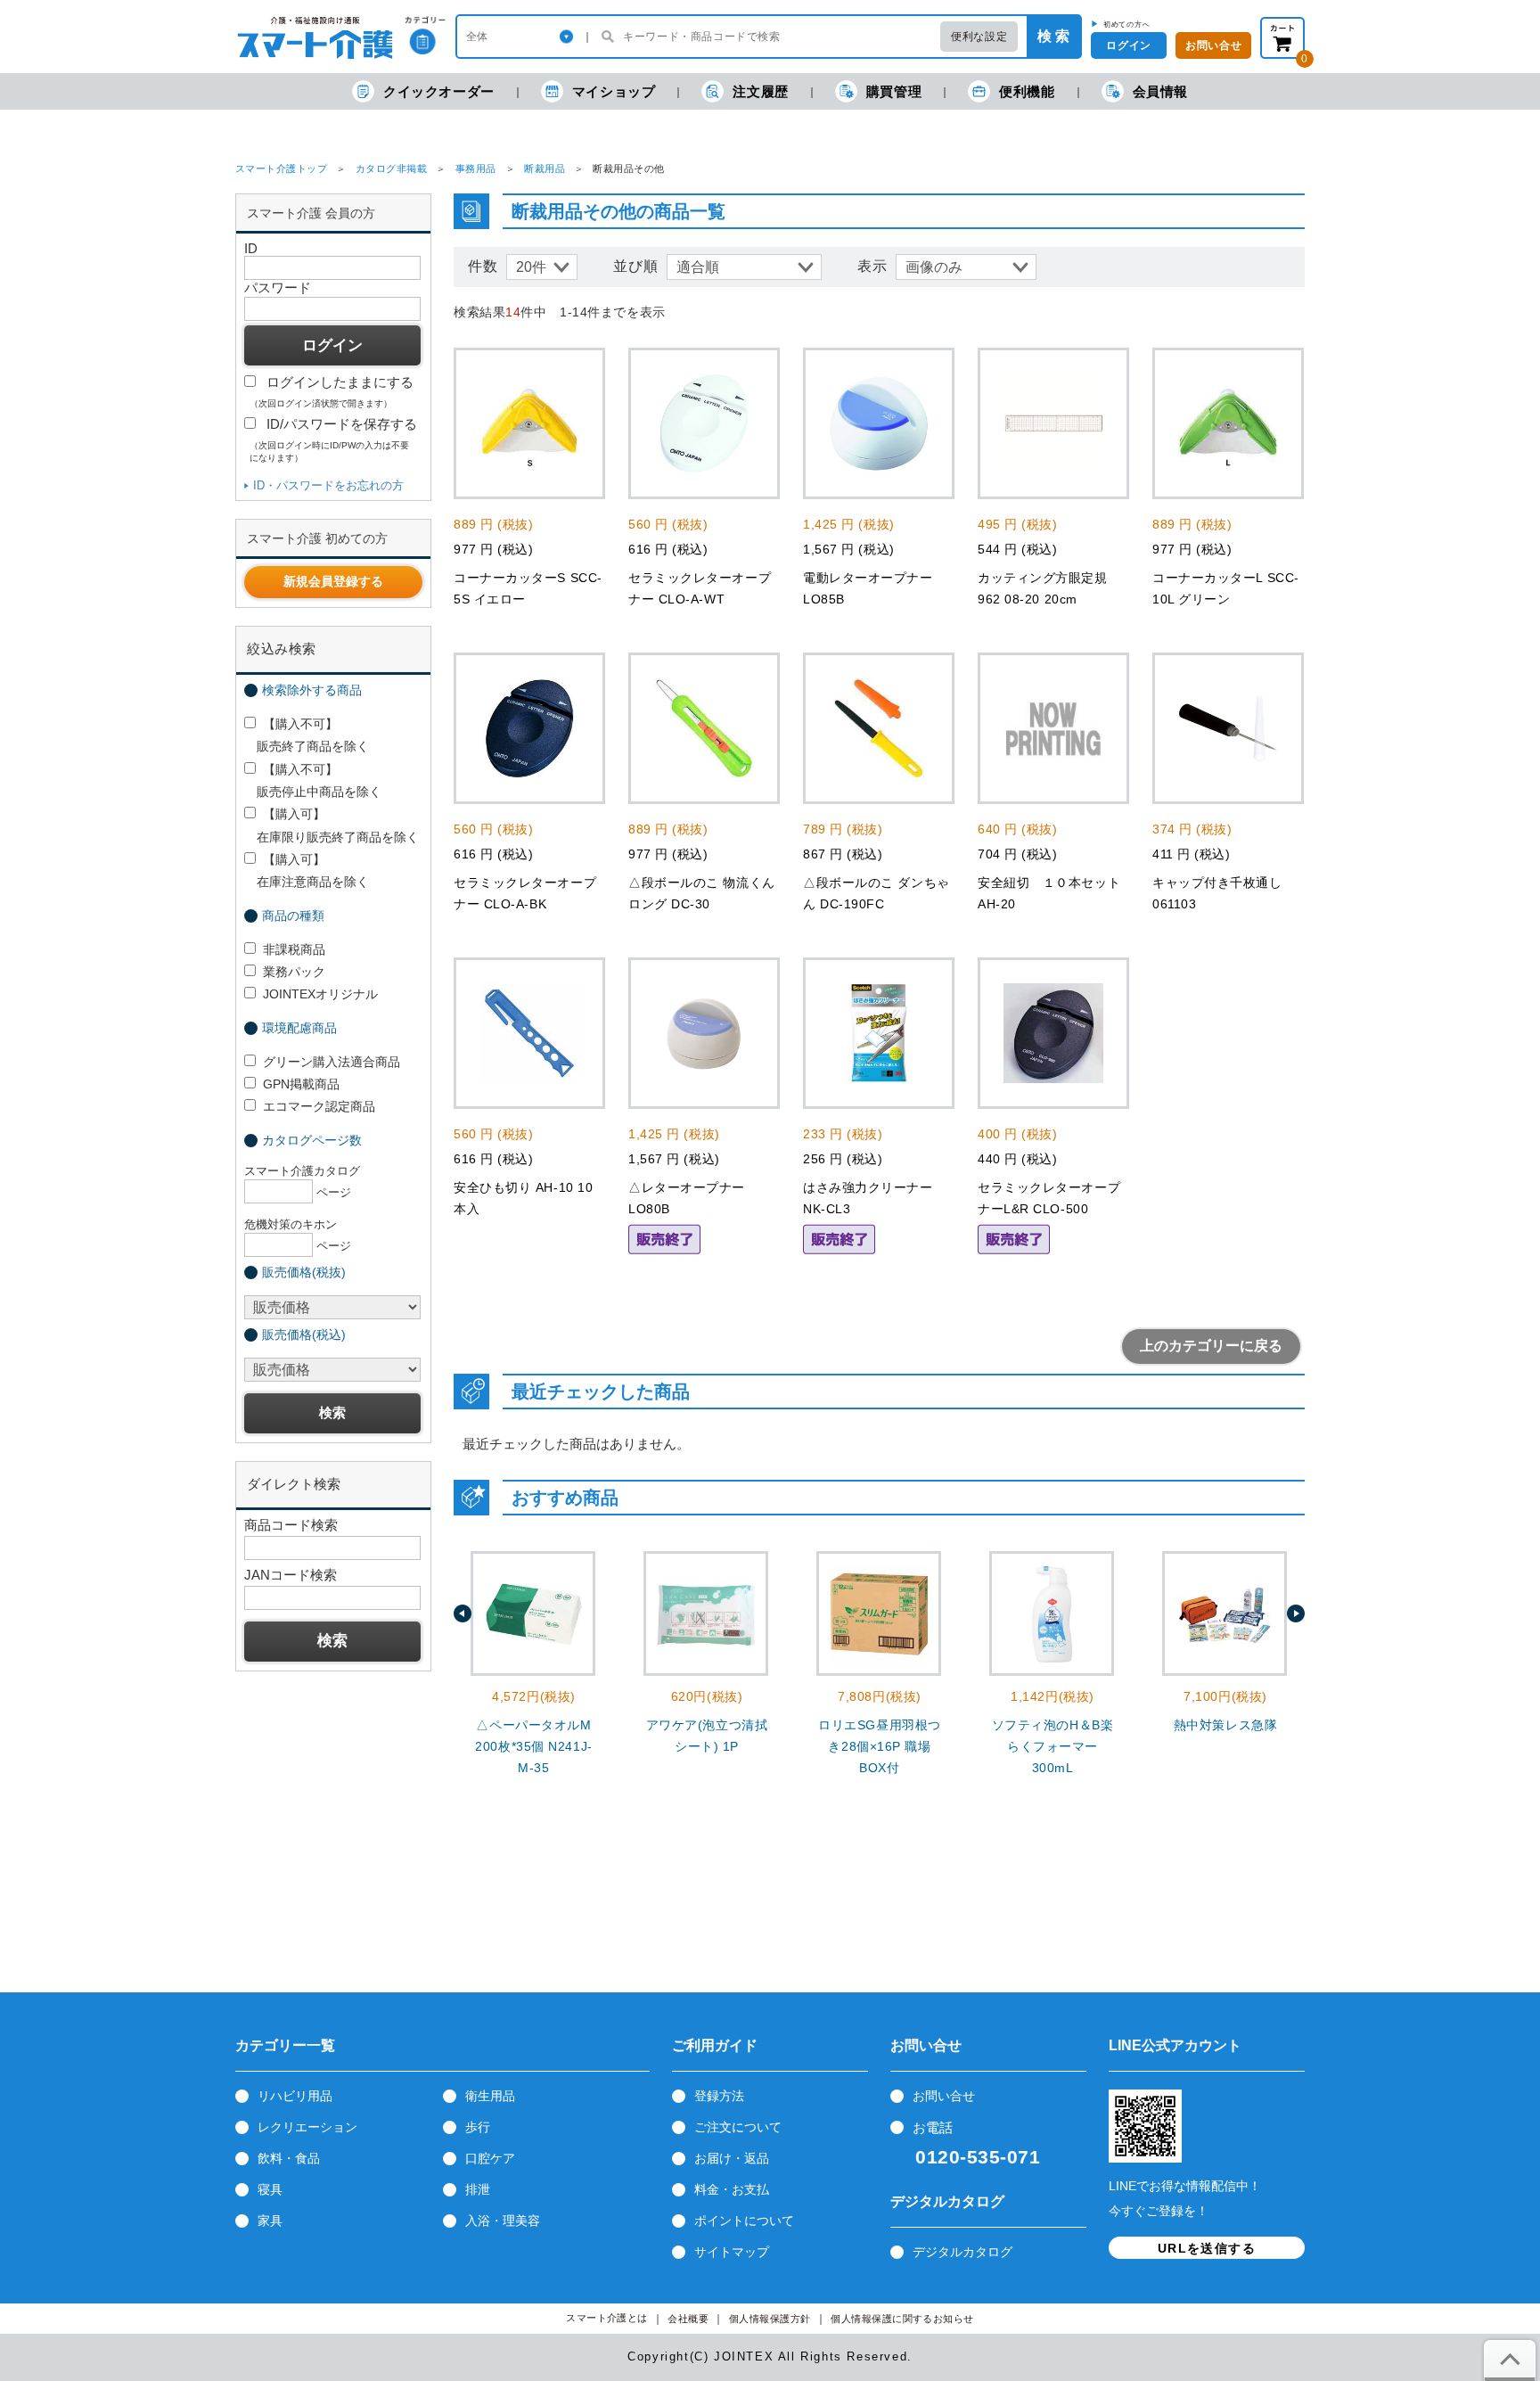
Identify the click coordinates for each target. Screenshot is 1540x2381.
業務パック (294, 972)
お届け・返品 (732, 2158)
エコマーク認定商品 (319, 1106)
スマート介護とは (607, 2318)
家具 (270, 2221)
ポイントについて (744, 2221)
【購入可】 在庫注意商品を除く (307, 870)
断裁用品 (545, 168)
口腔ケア (490, 2158)
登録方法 (719, 2096)
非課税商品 (294, 949)
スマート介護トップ (281, 168)
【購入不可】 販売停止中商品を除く (313, 780)
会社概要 (688, 2319)
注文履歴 (760, 91)
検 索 (1053, 36)
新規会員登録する (333, 581)
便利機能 (1027, 91)
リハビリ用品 (295, 2096)
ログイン (1128, 45)
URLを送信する (1207, 2248)
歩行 (478, 2127)
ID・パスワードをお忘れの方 (328, 485)
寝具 (270, 2189)
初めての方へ (1127, 24)
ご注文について (738, 2127)
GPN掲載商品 (301, 1084)
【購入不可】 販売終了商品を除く (307, 735)
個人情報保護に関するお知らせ (902, 2319)
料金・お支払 (732, 2189)
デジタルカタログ (962, 2252)
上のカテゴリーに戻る (1211, 1346)
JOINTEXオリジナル (320, 994)
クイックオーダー (439, 91)
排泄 (478, 2189)
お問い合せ (1213, 45)
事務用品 (476, 168)
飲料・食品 (289, 2158)
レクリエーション (307, 2127)
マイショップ (614, 91)
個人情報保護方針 (770, 2319)
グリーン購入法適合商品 (332, 1062)
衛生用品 (490, 2096)
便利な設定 (979, 37)
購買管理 (894, 91)
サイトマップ (732, 2252)
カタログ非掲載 (391, 168)
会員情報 (1160, 91)
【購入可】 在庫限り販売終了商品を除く (332, 825)
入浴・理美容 (503, 2221)
